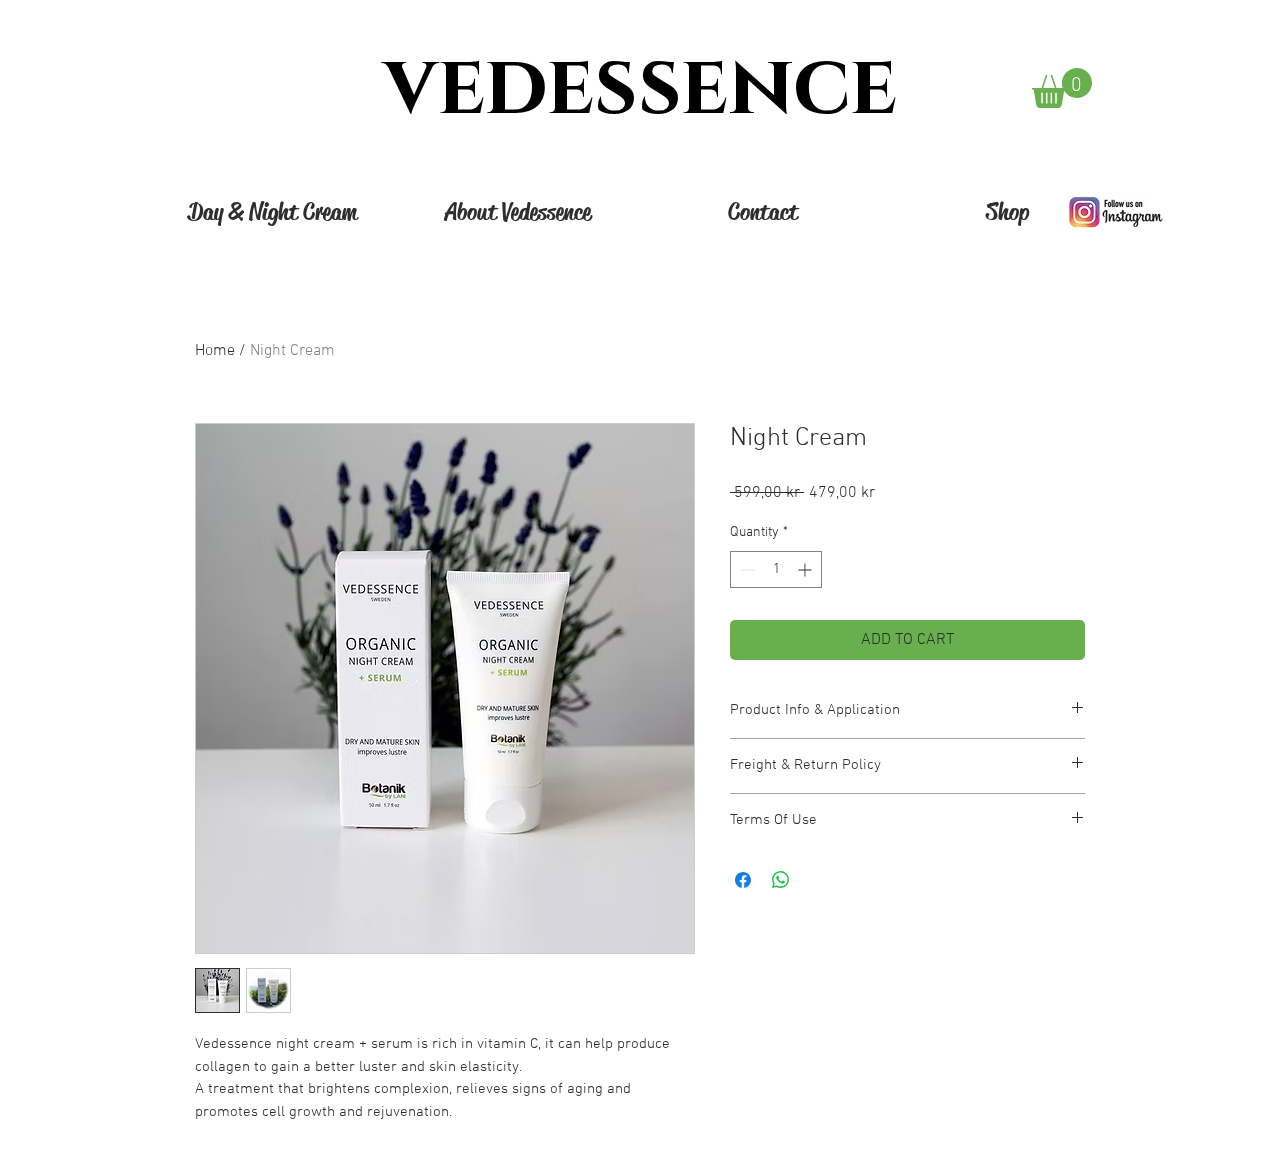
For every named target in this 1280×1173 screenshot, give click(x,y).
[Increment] (806, 569)
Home (215, 351)
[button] (1062, 88)
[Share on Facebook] (743, 880)
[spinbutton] (776, 569)
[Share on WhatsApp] (781, 880)
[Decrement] (745, 569)
